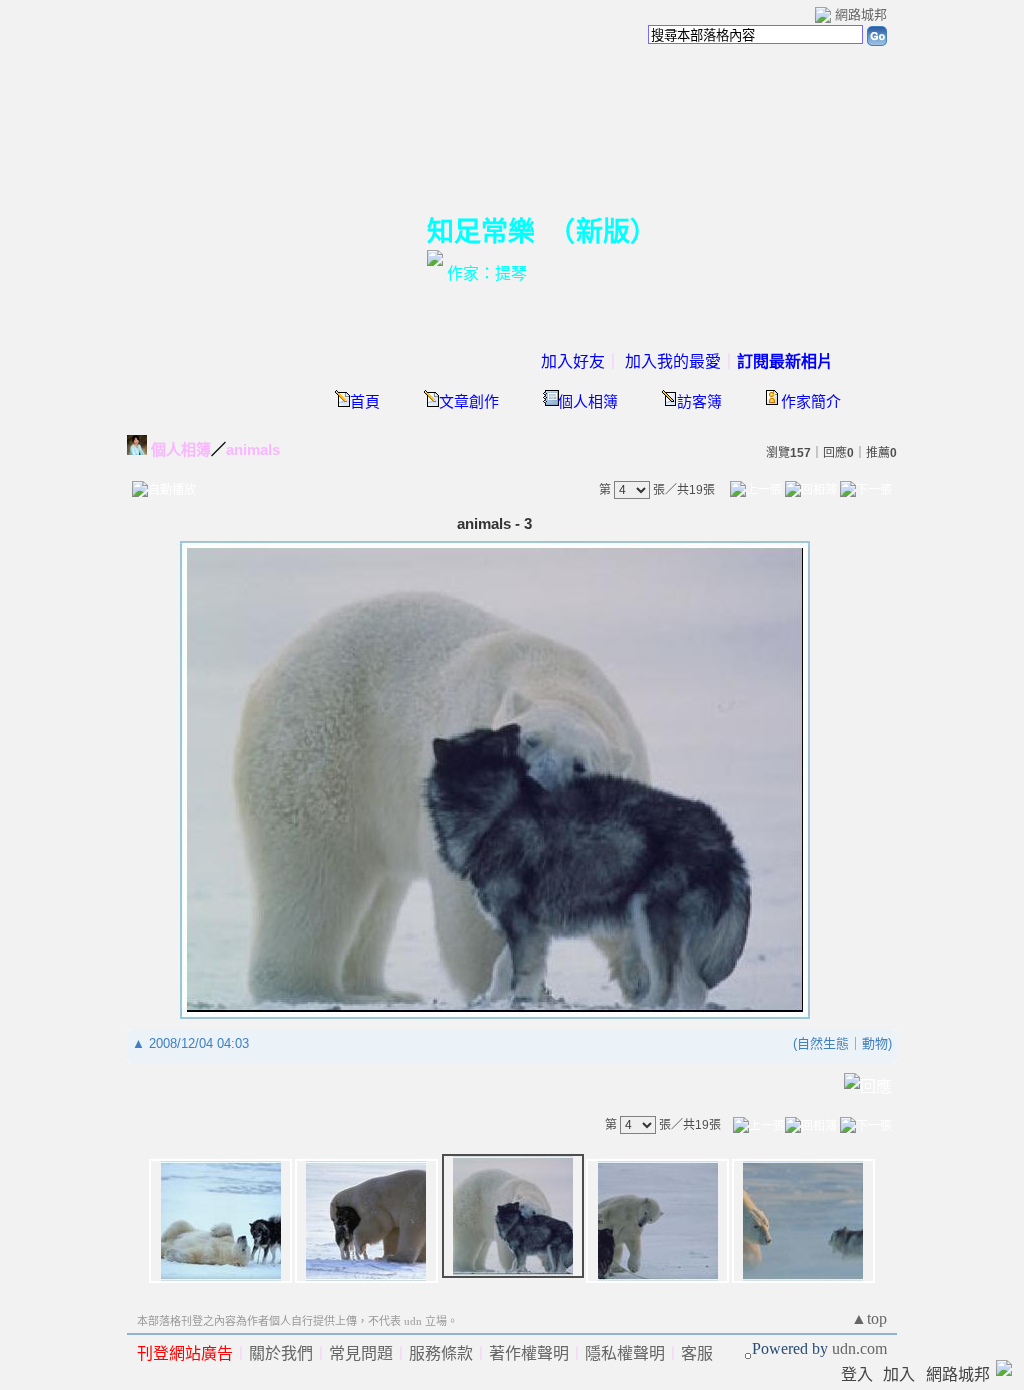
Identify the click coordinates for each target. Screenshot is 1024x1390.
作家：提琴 (487, 273)
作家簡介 (811, 402)
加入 (899, 1374)
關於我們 (281, 1353)
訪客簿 (699, 402)
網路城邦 (861, 14)
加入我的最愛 (673, 361)
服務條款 (441, 1353)
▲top (869, 1318)
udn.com (859, 1348)
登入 (857, 1374)
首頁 (365, 402)
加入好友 (573, 361)
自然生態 (823, 1043)
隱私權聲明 (625, 1353)
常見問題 (361, 1353)
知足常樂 (481, 232)
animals (253, 449)
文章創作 (469, 402)
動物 (875, 1043)
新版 (603, 232)
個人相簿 (588, 402)
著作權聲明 (529, 1353)
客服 (697, 1353)
